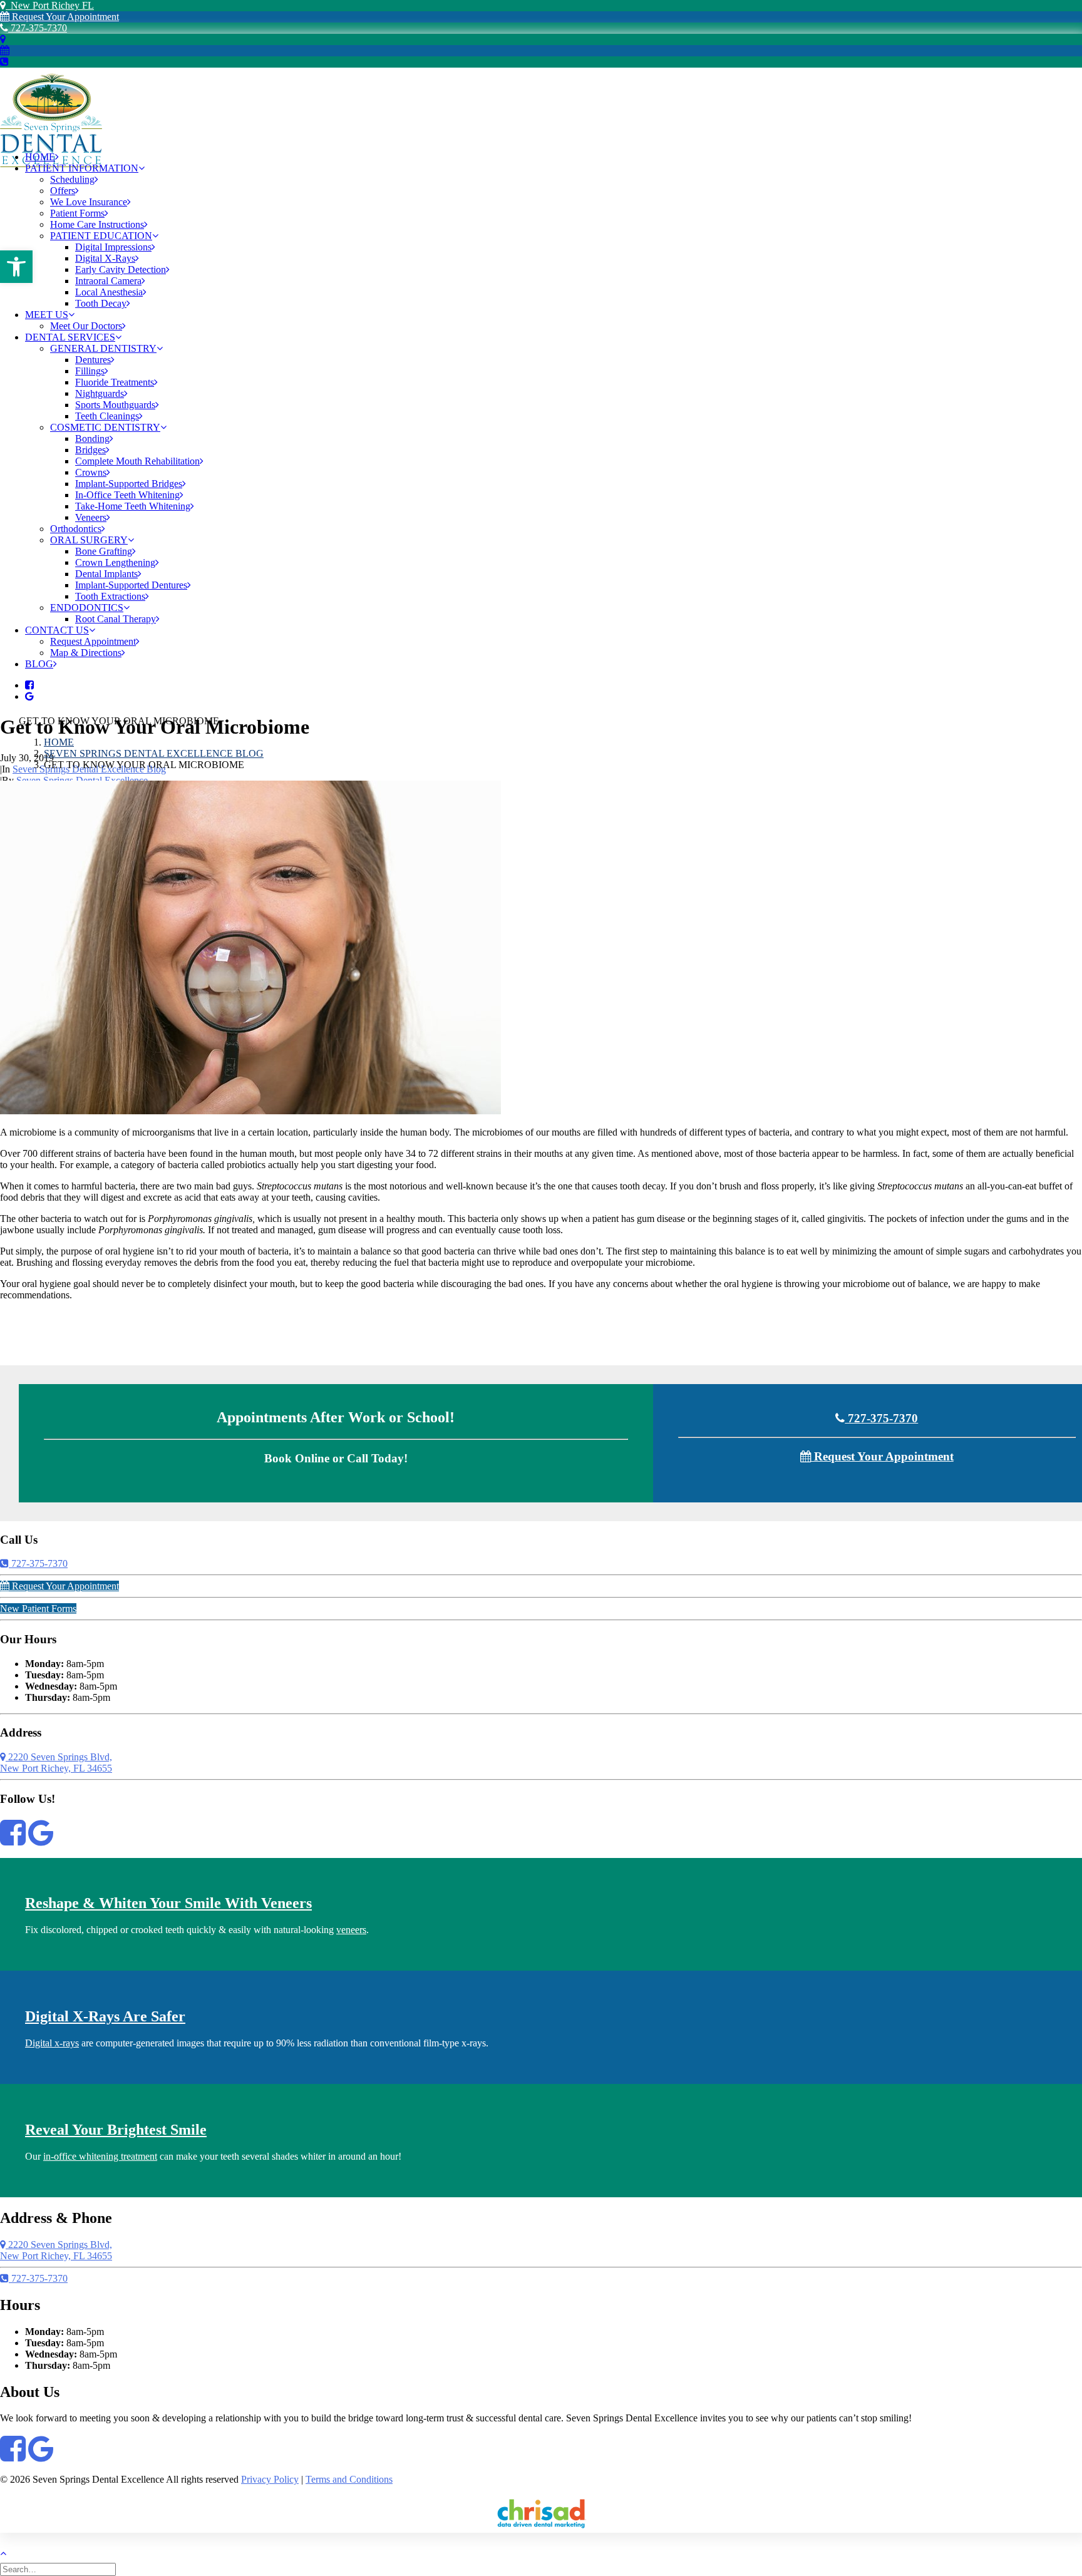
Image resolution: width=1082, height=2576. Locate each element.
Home (40, 157)
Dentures (93, 360)
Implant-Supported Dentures (131, 585)
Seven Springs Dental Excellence (82, 780)
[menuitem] (554, 157)
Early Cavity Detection (121, 269)
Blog (39, 664)
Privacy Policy (270, 2479)
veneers (351, 1930)
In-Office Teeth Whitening (127, 495)
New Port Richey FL (50, 5)
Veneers (91, 517)
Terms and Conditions (349, 2479)
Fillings (90, 371)
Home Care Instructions (97, 224)
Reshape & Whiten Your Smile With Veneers (168, 1903)
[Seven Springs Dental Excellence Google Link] (41, 1840)
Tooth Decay (101, 303)
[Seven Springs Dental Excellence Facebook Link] (13, 1840)
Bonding (92, 439)
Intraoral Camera (108, 281)
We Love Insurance (89, 202)
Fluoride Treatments (115, 382)
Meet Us (47, 315)
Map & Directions (86, 653)
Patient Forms (77, 213)
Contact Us (57, 630)
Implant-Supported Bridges (129, 484)
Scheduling (72, 179)
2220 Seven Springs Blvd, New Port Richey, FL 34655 (56, 1763)
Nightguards (100, 393)
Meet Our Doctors (86, 326)
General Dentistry (103, 348)
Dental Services (70, 337)
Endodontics (87, 608)
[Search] (59, 2569)
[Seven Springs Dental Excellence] (541, 105)
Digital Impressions (113, 247)
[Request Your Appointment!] (5, 50)
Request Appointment (93, 641)
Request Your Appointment (64, 17)
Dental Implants (106, 574)
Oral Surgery (89, 540)
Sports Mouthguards (115, 405)
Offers (63, 191)
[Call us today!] (4, 62)
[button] (16, 267)
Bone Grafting (104, 551)
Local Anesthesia (109, 292)
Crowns (91, 472)
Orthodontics (76, 529)
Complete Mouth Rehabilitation (137, 461)
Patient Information (82, 168)
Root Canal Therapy (116, 619)
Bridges (90, 450)
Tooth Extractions (110, 596)
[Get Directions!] (3, 39)
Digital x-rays (52, 2043)
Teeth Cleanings (107, 416)
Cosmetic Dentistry (105, 427)
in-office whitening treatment (100, 2156)
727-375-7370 (38, 28)
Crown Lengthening (115, 562)
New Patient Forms (38, 1609)
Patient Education (101, 236)
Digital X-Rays (105, 258)
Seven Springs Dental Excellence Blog (154, 753)
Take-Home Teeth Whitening (133, 506)
